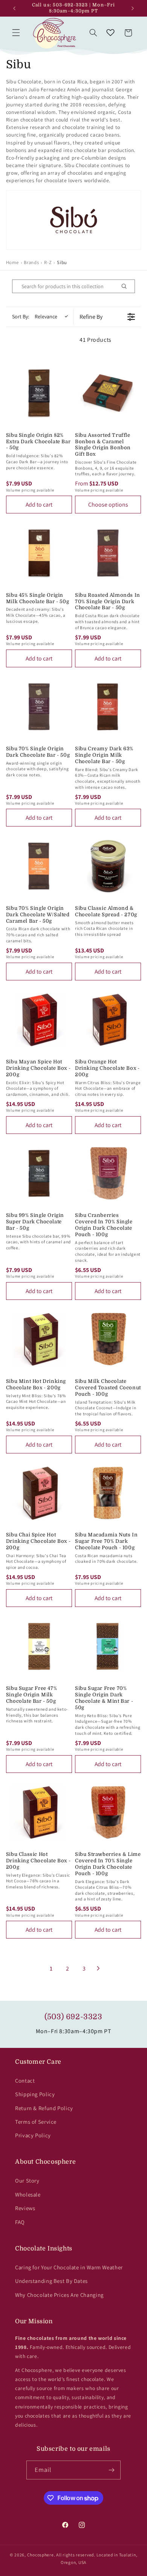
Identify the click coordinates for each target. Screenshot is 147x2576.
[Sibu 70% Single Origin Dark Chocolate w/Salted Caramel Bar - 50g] (39, 866)
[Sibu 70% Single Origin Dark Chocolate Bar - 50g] (39, 707)
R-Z (48, 262)
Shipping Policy (35, 2094)
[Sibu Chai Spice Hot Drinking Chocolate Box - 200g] (39, 1493)
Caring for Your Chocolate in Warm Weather (69, 2267)
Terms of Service (36, 2122)
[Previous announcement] (14, 8)
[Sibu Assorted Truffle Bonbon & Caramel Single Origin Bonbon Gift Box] (108, 393)
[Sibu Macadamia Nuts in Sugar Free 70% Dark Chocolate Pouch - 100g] (108, 1493)
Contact (25, 2081)
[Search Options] (127, 286)
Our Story (27, 2180)
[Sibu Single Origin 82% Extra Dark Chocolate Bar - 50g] (39, 393)
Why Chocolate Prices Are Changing (59, 2295)
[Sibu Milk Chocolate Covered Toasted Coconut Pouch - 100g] (108, 1339)
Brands (31, 262)
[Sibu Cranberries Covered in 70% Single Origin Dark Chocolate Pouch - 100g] (108, 1173)
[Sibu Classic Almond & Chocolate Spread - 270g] (108, 866)
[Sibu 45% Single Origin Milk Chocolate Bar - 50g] (39, 553)
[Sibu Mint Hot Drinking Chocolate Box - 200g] (39, 1339)
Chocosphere (41, 2555)
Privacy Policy (33, 2135)
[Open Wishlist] (110, 33)
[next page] (98, 1968)
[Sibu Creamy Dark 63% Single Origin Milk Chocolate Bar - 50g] (108, 707)
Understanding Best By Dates (51, 2281)
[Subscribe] (112, 2470)
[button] (16, 33)
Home (12, 262)
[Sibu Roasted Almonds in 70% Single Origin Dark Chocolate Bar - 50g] (108, 553)
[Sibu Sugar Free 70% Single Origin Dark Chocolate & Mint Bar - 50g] (108, 1646)
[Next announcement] (133, 8)
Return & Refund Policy (44, 2108)
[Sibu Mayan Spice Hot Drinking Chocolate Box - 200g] (39, 1020)
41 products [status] (96, 340)
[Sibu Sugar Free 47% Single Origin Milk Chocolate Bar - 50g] (39, 1646)
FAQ (20, 2222)
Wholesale (28, 2194)
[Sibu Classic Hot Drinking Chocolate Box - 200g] (39, 1812)
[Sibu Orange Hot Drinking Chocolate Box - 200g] (108, 1020)
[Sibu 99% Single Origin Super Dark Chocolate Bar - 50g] (39, 1173)
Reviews (25, 2208)
